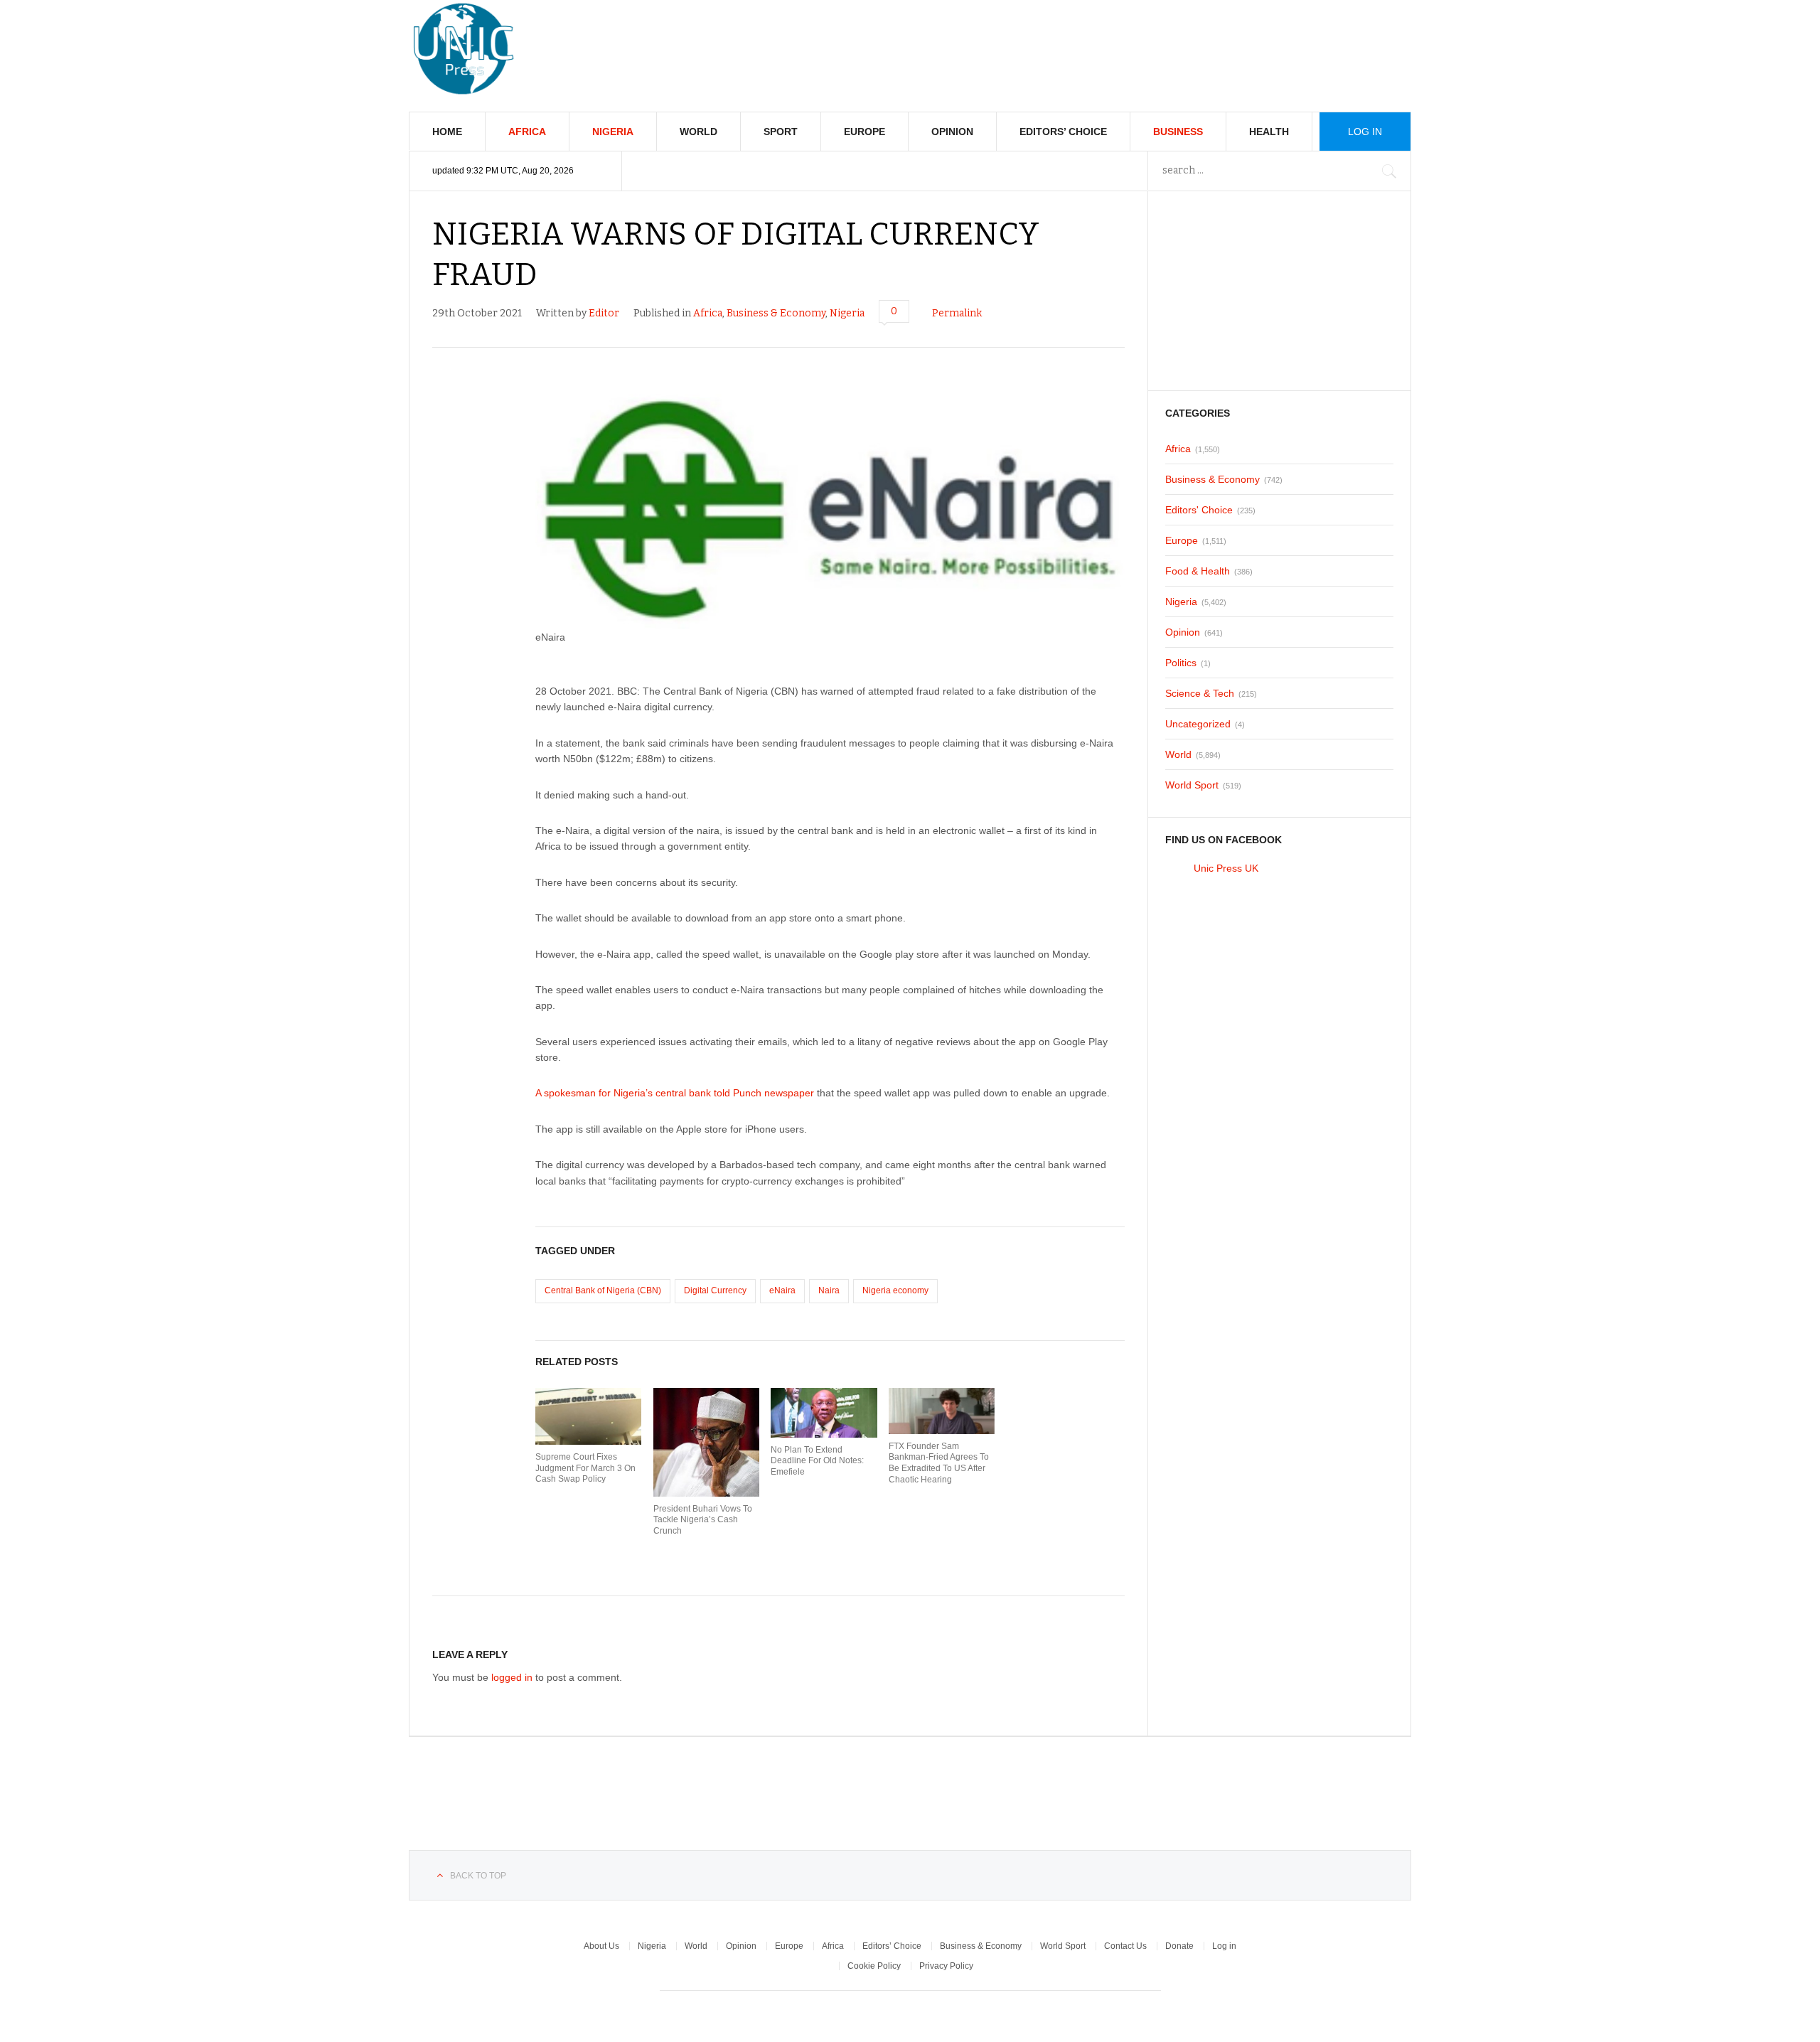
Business (1178, 132)
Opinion (952, 132)
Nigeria (613, 132)
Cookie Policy (874, 1966)
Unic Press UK (1226, 868)
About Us (601, 1946)
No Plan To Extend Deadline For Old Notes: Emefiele (817, 1461)
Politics (1181, 663)
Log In (1365, 132)
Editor (604, 313)
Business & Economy (776, 313)
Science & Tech (1200, 693)
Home (447, 132)
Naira (829, 1290)
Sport (781, 132)
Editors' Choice (1199, 510)
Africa (527, 132)
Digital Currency (715, 1290)
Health (1269, 132)
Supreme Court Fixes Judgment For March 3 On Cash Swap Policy (585, 1468)
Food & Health (1198, 571)
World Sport (1192, 785)
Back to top (478, 1876)
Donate (1179, 1946)
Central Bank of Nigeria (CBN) (603, 1290)
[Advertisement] (1152, 43)
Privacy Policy (946, 1966)
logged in (512, 1677)
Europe (864, 132)
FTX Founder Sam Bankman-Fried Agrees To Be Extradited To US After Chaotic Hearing (939, 1463)
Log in (1224, 1946)
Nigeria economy (895, 1290)
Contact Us (1125, 1946)
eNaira (782, 1290)
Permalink (957, 313)
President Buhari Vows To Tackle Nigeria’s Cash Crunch (703, 1520)
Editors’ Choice (1063, 132)
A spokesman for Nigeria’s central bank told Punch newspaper (675, 1093)
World (698, 132)
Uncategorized (1198, 724)
